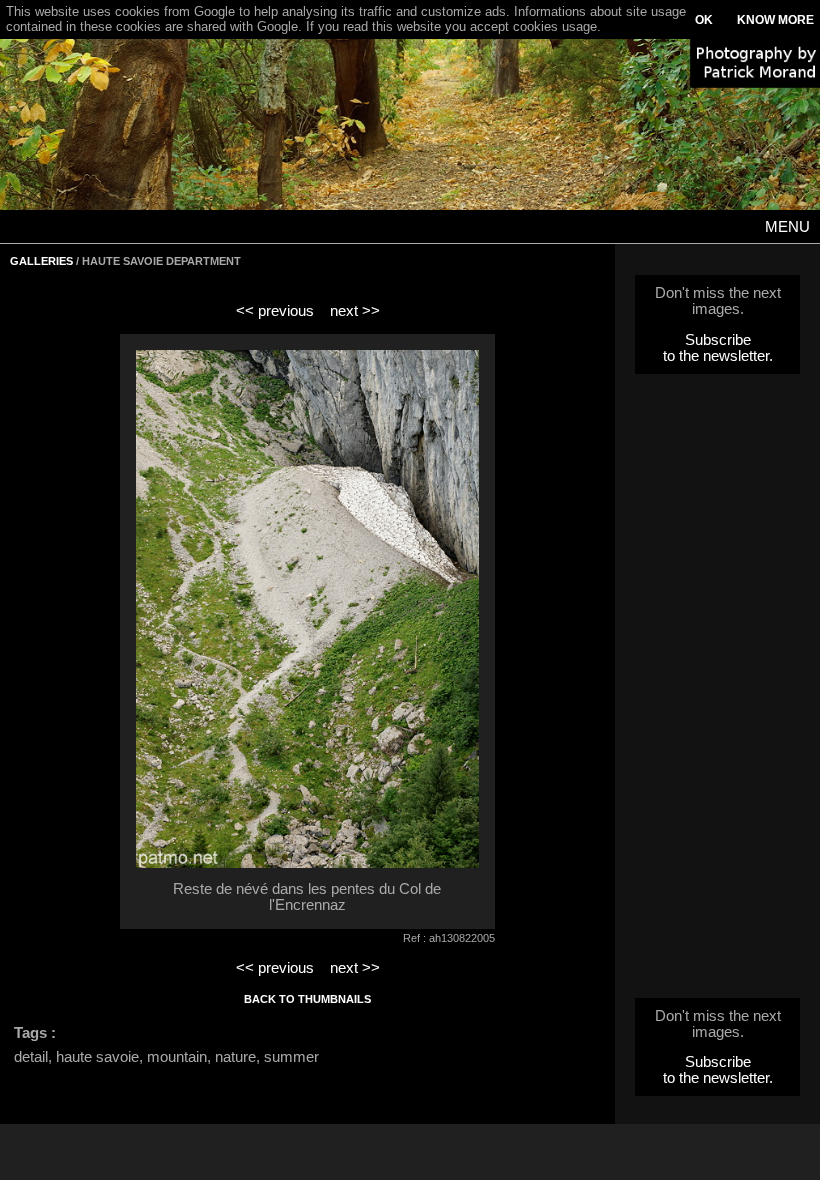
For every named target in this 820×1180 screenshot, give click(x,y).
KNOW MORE (775, 20)
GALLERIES (41, 261)
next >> (355, 311)
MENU (787, 227)
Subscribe (718, 340)
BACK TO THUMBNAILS (307, 999)
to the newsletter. (718, 356)
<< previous (275, 311)
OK (704, 20)
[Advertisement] (718, 692)
